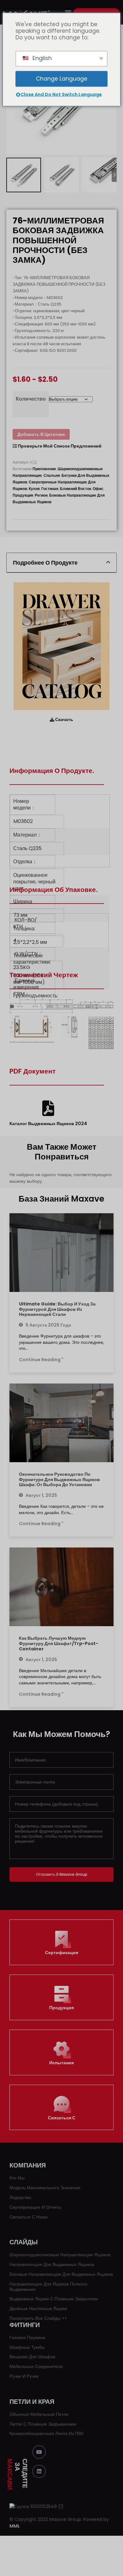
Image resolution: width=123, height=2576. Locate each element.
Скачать (64, 719)
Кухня (34, 489)
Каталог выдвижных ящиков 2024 (48, 1123)
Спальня (52, 475)
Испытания (61, 2063)
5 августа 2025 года (48, 1325)
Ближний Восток (76, 489)
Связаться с (62, 2118)
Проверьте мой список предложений (59, 446)
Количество (31, 399)
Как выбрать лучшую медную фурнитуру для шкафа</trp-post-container (59, 1643)
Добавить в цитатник (41, 434)
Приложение (44, 469)
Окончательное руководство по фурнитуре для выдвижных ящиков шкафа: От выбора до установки (59, 1480)
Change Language (62, 79)
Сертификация (62, 1953)
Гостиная (50, 489)
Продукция (23, 495)
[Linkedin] (39, 2472)
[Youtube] (39, 2452)
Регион (41, 495)
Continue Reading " (41, 1360)
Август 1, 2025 (41, 1495)
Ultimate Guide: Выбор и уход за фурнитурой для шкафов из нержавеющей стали (57, 1309)
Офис (98, 489)
